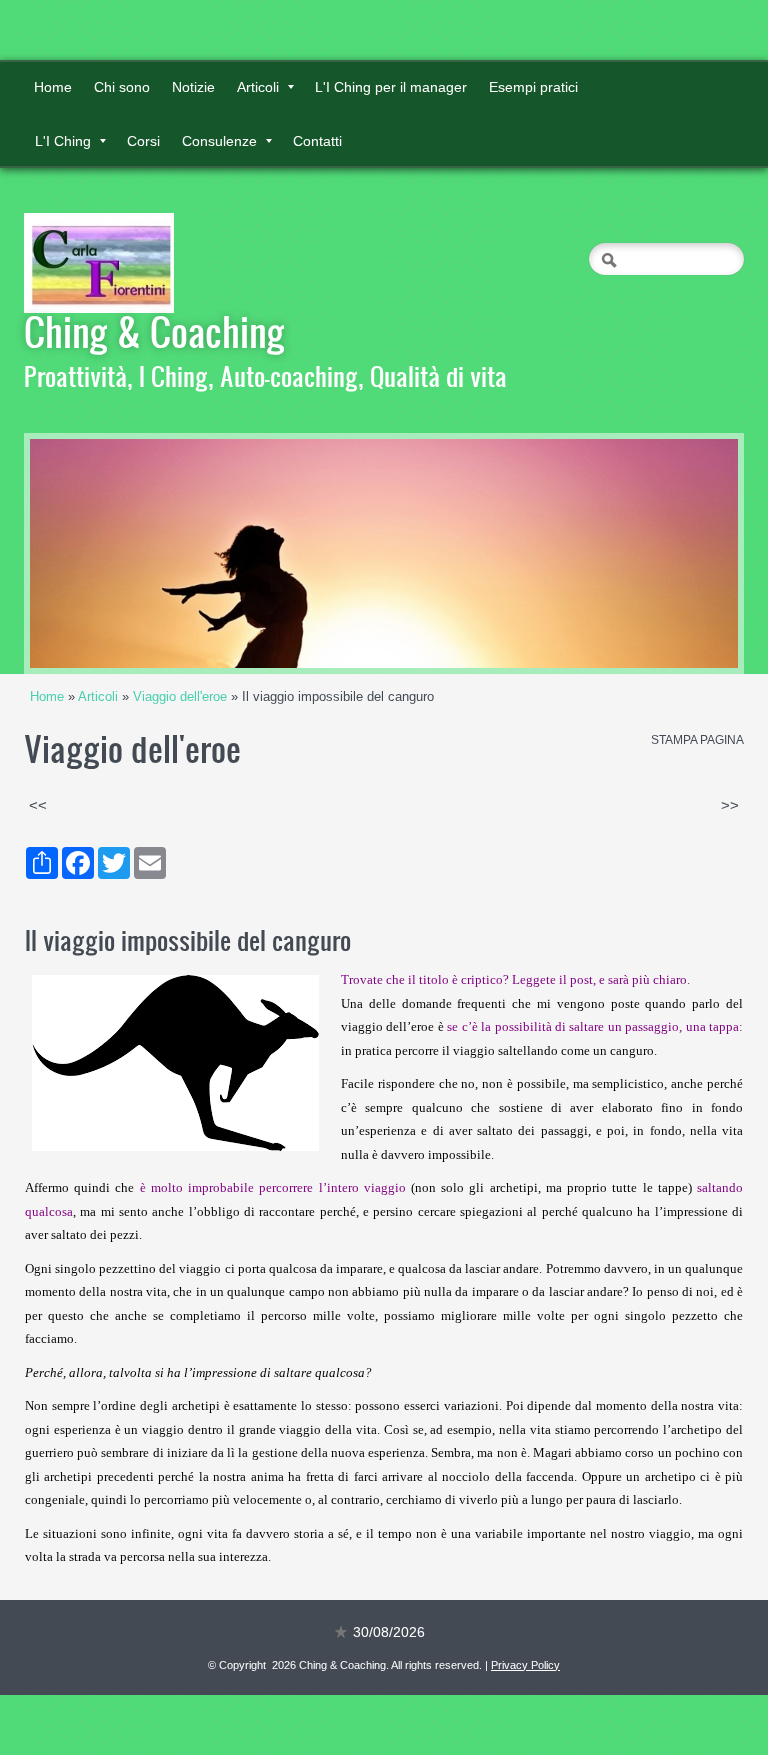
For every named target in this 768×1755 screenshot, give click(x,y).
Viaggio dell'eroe (180, 696)
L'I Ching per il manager (391, 87)
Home (53, 87)
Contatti (317, 141)
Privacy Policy (525, 1665)
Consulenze (219, 141)
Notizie (193, 87)
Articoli (258, 87)
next (682, 554)
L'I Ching (63, 141)
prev (86, 554)
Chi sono (122, 87)
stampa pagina (697, 740)
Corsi (143, 141)
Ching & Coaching (154, 331)
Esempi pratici (533, 87)
